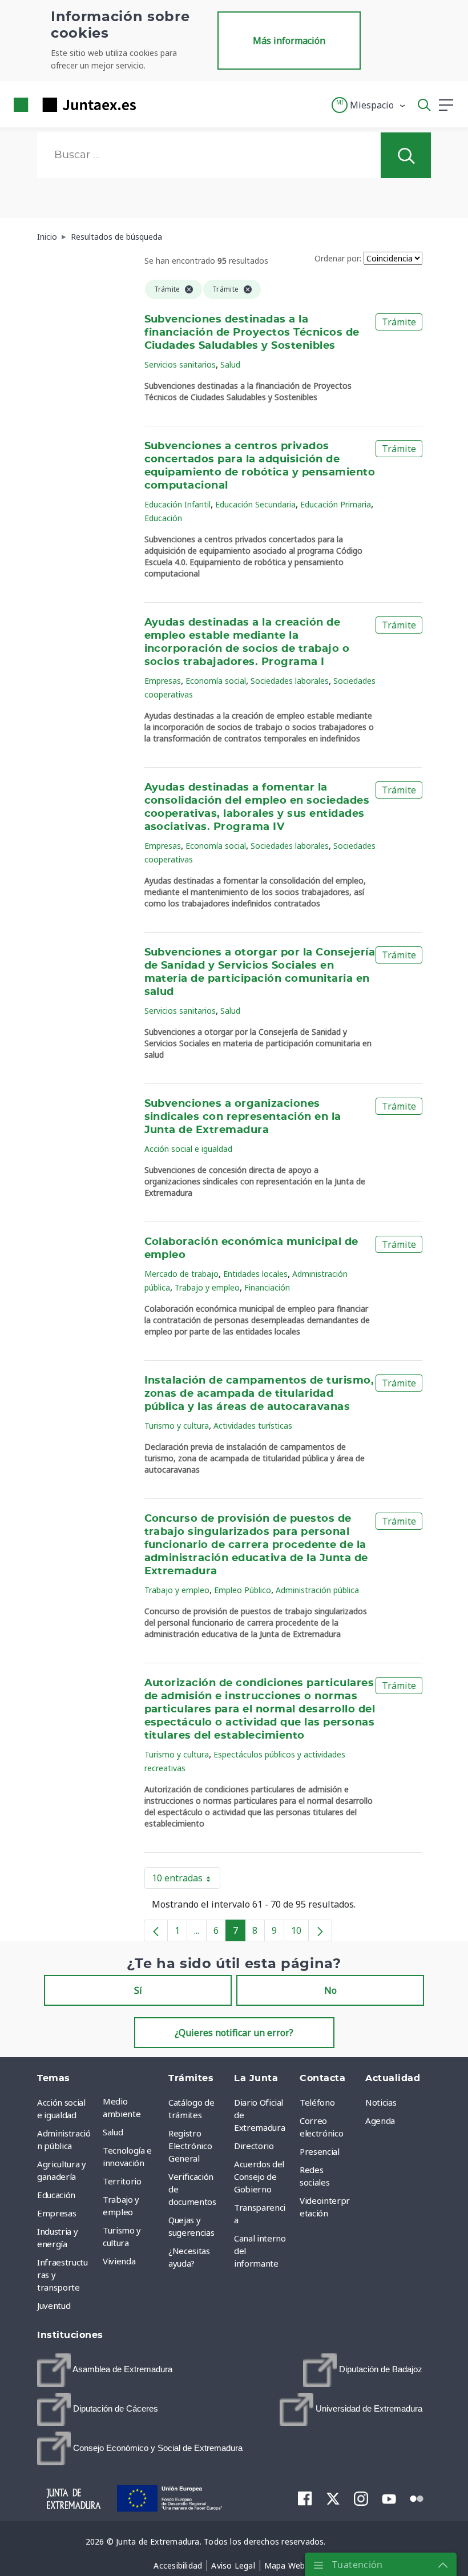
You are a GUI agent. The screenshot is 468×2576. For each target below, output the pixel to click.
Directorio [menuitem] (254, 2146)
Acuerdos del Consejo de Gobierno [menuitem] (259, 2176)
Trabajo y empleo (207, 1287)
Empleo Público (243, 1590)
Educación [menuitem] (56, 2195)
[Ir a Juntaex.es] (71, 105)
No (330, 1990)
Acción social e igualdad (188, 1149)
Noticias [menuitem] (381, 2102)
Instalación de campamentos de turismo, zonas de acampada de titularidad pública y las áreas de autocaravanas (259, 1394)
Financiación (267, 1287)
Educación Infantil (177, 504)
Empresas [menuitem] (57, 2213)
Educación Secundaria (255, 504)
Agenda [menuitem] (380, 2121)
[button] (369, 105)
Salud (230, 364)
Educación (163, 518)
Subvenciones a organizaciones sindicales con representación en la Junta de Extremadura (243, 1117)
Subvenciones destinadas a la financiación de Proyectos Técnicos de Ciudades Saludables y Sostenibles (252, 333)
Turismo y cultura (177, 1426)
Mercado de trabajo (181, 1274)
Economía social (216, 681)
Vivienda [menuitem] (119, 2261)
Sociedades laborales (290, 681)
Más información (289, 41)
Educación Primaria (336, 504)
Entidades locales (255, 1274)
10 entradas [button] (186, 1880)
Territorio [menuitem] (122, 2181)
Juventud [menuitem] (54, 2305)
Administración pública (317, 1590)
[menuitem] (105, 2370)
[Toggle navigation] (152, 104)
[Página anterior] (156, 1930)
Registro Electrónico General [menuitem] (190, 2146)
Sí (138, 1990)
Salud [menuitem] (113, 2132)
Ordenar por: (338, 258)
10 (300, 1933)
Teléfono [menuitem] (317, 2102)
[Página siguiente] (320, 1930)
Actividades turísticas (253, 1426)
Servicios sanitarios (180, 364)
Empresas (163, 681)
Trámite (399, 322)
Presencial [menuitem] (320, 2151)
